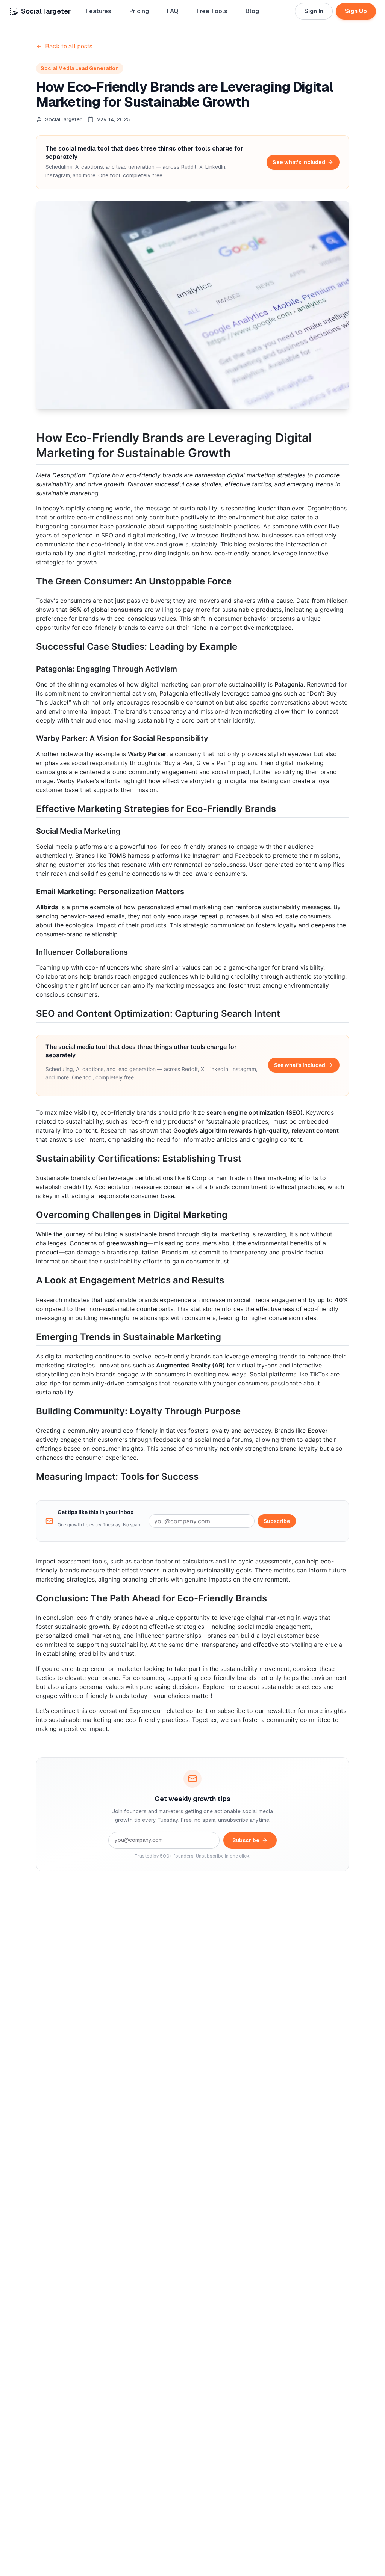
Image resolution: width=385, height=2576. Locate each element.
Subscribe (277, 1521)
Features (99, 11)
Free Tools (212, 11)
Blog (252, 11)
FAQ (173, 11)
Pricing (139, 11)
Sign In (314, 11)
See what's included (299, 162)
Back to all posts (69, 46)
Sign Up (356, 11)
